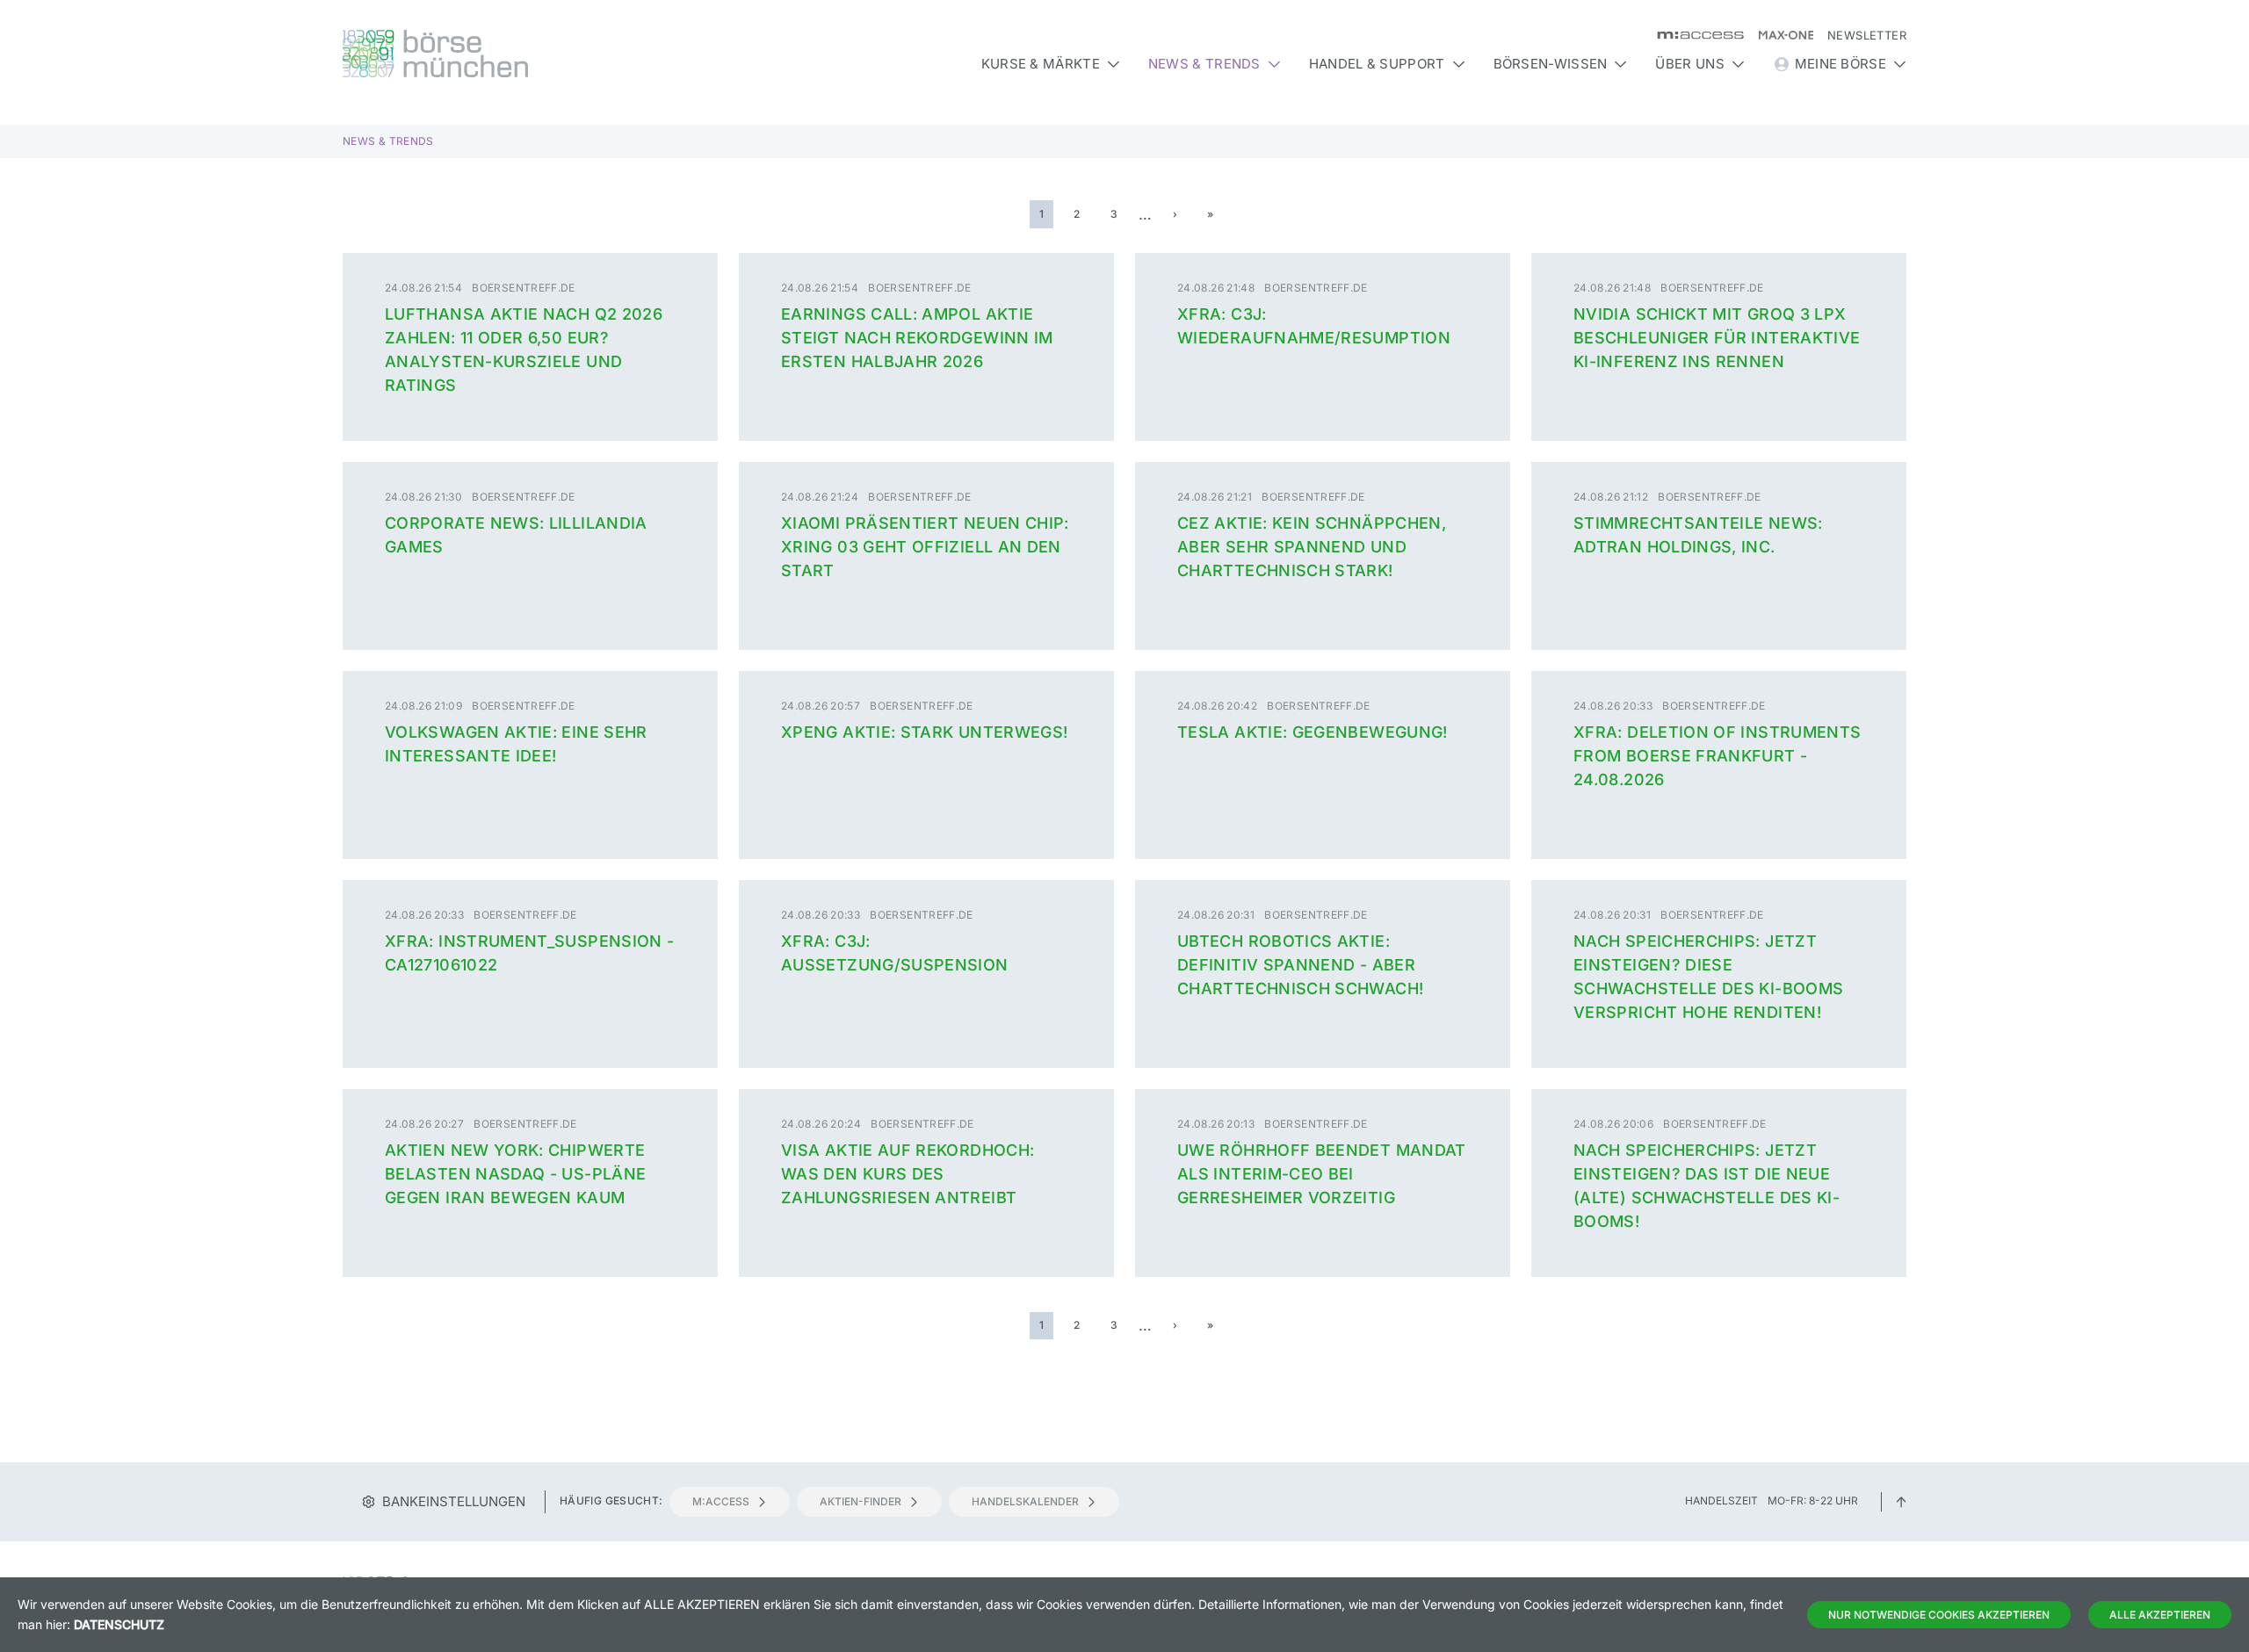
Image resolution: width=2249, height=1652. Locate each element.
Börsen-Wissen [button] (1551, 64)
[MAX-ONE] (1779, 35)
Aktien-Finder (861, 1501)
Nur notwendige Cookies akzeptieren (1939, 1615)
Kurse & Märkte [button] (1041, 64)
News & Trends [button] (1204, 64)
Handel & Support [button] (1377, 64)
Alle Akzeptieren (2160, 1615)
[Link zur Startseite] (530, 54)
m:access (721, 1501)
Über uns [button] (1689, 64)
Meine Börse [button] (1840, 64)
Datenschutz (119, 1624)
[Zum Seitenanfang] (1901, 1501)
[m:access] (1693, 35)
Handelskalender (1025, 1501)
